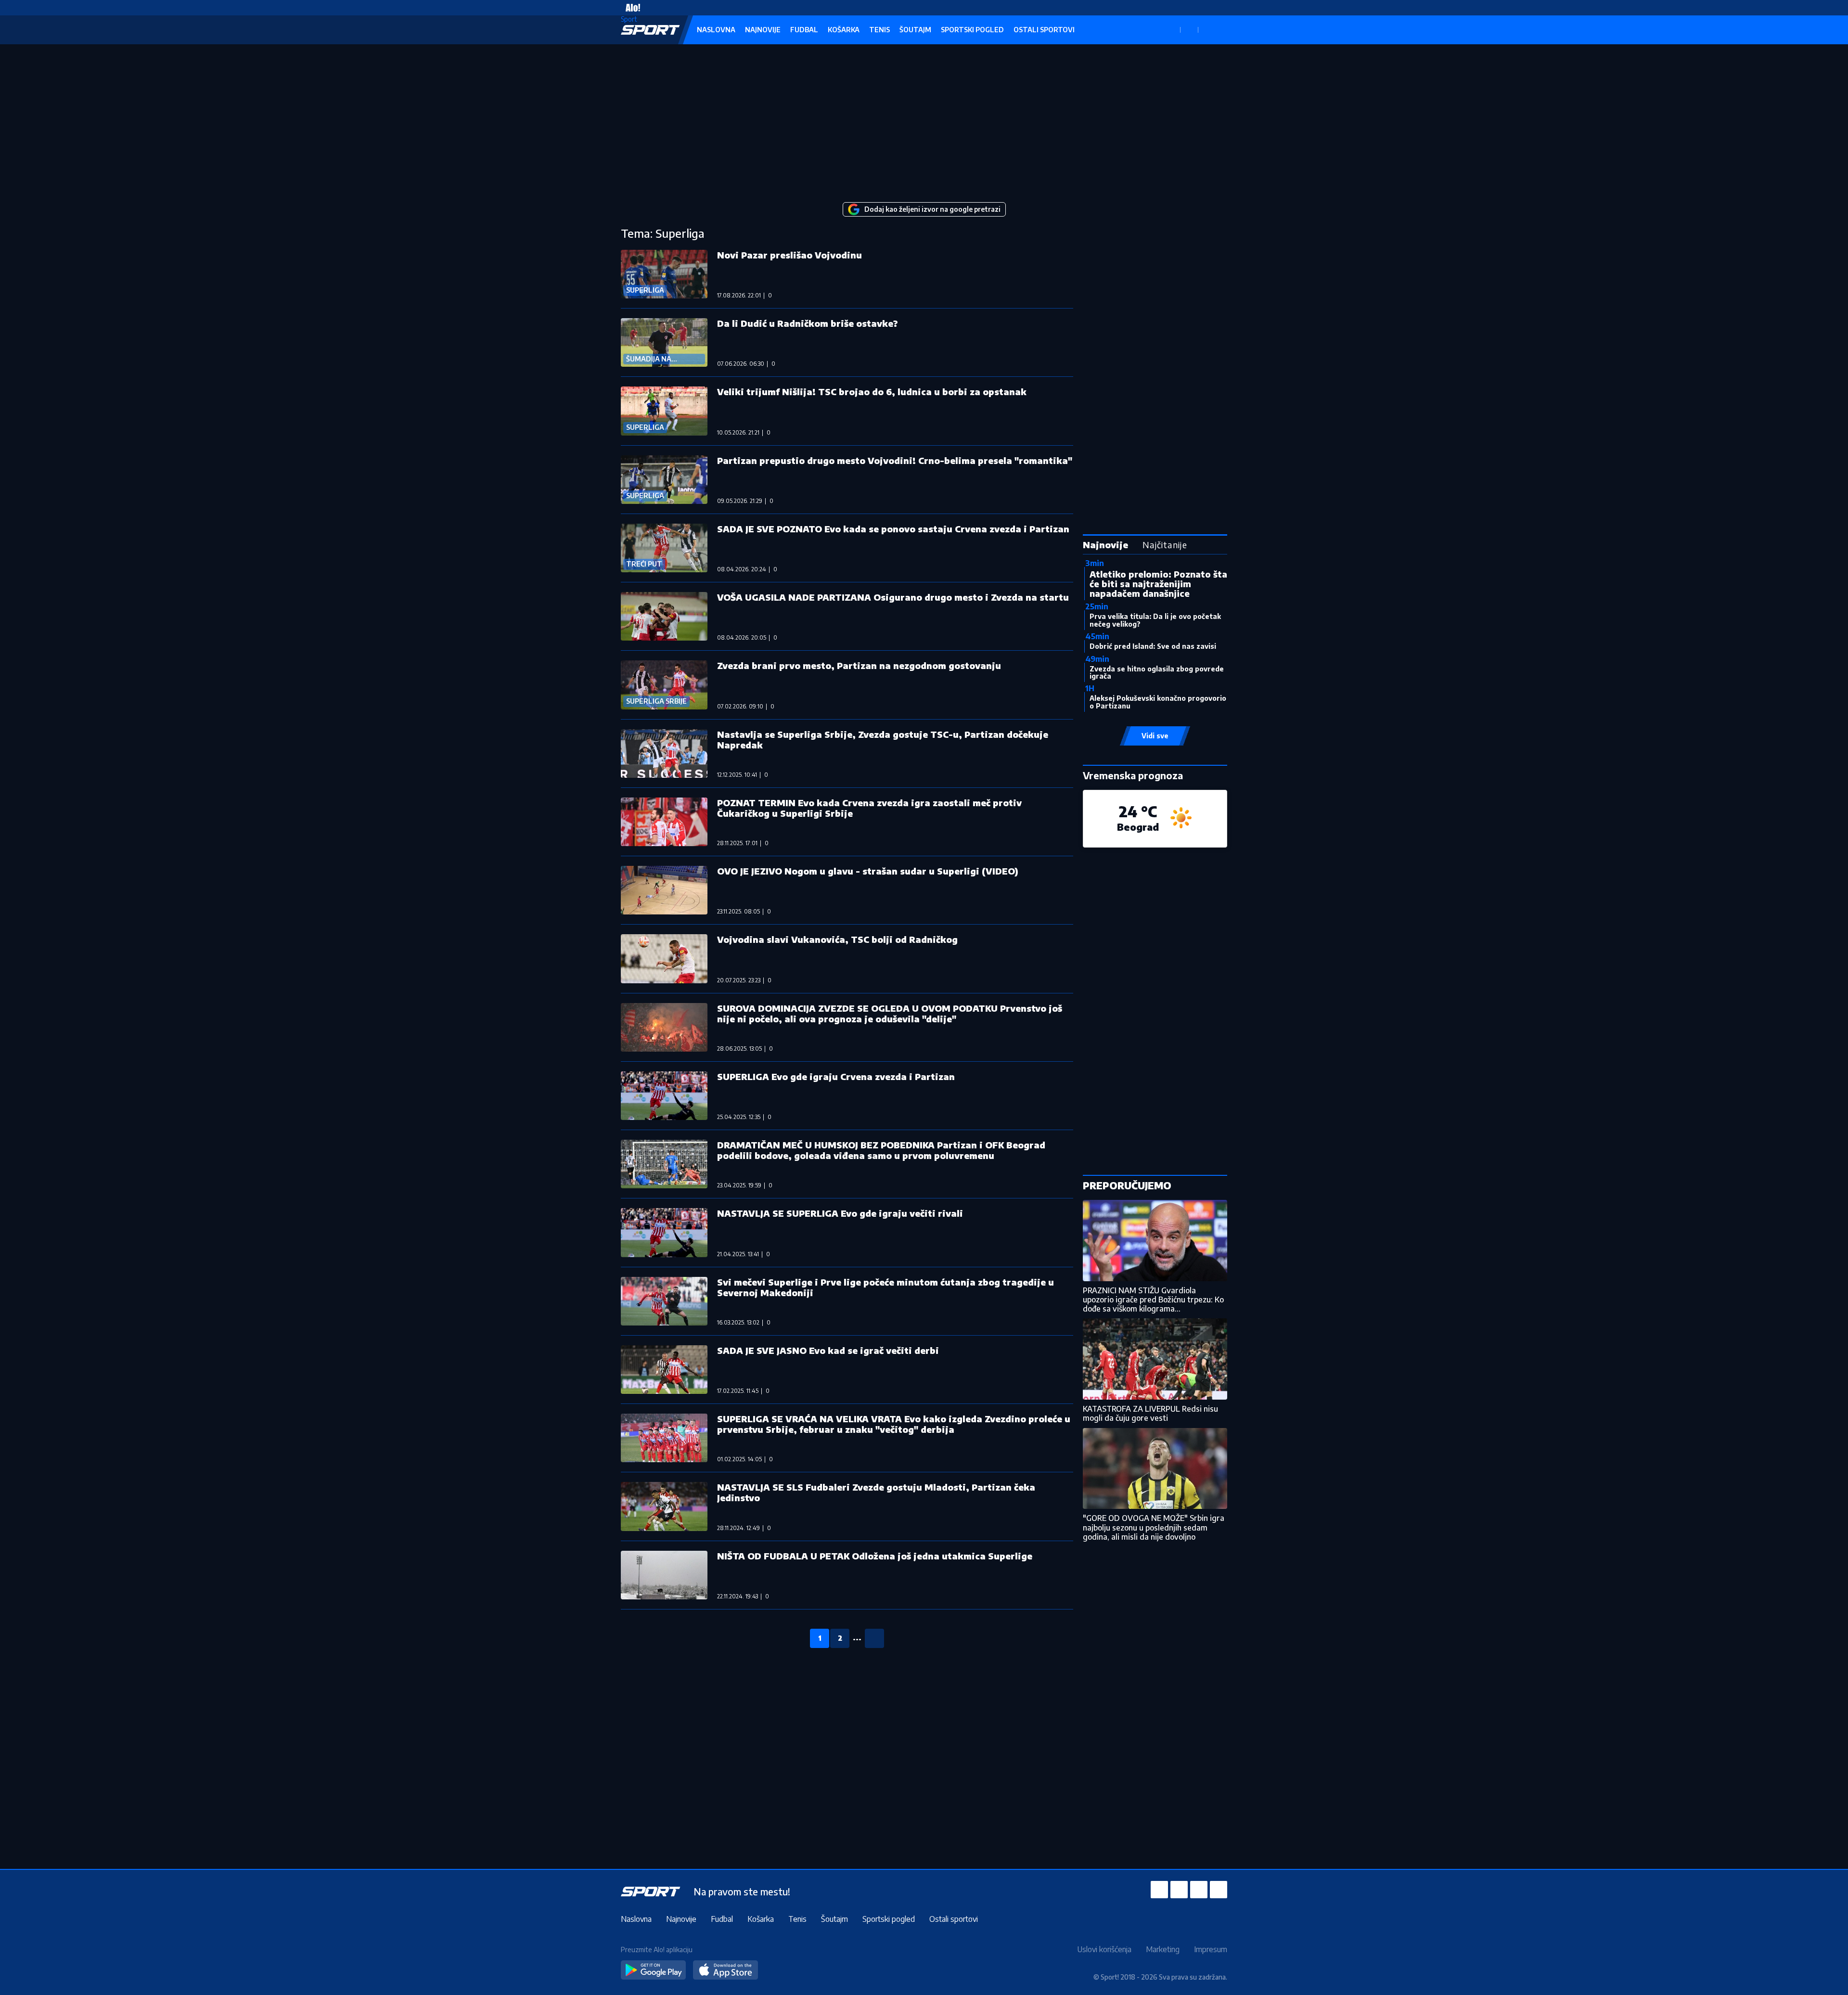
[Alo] (630, 8)
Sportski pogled (972, 30)
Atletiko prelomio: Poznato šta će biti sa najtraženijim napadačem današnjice (1158, 584)
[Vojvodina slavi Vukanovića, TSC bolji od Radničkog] (664, 959)
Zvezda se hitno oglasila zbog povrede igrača (1157, 672)
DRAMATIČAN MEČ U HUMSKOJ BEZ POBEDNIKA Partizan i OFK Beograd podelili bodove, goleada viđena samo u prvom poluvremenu (881, 1150)
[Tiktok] (1219, 1890)
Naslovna (716, 30)
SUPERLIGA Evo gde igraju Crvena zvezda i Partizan (836, 1076)
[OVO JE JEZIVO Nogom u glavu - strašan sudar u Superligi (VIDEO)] (664, 890)
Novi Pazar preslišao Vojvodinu (789, 255)
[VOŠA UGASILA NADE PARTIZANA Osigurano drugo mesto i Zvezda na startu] (664, 616)
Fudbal (804, 30)
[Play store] (653, 1970)
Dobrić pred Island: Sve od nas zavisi (1153, 646)
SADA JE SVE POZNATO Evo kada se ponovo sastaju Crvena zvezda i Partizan (893, 529)
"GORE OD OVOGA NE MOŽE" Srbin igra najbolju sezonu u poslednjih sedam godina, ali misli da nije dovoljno (1154, 1527)
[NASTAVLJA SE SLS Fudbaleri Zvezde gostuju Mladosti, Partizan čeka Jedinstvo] (664, 1506)
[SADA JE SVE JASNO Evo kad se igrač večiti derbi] (664, 1370)
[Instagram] (1179, 1890)
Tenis (879, 30)
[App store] (725, 1970)
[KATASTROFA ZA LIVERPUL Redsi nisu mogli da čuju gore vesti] (1155, 1359)
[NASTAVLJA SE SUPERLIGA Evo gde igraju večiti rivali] (664, 1232)
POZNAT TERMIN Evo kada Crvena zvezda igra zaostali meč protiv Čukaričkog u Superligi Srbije (869, 808)
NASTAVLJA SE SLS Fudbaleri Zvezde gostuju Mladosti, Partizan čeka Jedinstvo (876, 1492)
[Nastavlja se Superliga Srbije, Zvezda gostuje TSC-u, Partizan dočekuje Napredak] (664, 753)
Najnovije (763, 30)
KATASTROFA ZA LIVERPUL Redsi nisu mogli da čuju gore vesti (1150, 1413)
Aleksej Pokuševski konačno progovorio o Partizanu (1158, 702)
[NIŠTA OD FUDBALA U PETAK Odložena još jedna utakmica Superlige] (664, 1575)
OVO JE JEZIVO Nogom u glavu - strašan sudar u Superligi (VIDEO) (868, 871)
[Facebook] (1159, 1890)
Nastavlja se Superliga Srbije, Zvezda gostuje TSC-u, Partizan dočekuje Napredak (883, 740)
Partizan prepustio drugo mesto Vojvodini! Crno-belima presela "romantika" (895, 460)
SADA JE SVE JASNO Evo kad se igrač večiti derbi (828, 1350)
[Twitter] (1199, 1890)
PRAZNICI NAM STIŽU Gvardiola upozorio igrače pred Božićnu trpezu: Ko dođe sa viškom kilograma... (1153, 1300)
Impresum (1211, 1949)
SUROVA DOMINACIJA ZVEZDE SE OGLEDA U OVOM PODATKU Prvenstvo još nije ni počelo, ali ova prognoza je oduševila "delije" (890, 1013)
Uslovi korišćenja (1104, 1949)
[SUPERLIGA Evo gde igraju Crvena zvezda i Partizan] (664, 1096)
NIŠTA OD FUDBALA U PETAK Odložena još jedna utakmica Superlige (875, 1556)
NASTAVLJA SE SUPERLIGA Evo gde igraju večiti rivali (840, 1213)
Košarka (844, 30)
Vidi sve (1155, 736)
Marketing (1163, 1949)
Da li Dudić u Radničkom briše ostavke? (808, 323)
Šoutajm (915, 30)
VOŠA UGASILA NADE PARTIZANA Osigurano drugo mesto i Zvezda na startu (893, 597)
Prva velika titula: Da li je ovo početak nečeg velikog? (1155, 620)
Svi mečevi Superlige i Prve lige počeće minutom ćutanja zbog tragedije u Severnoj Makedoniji (885, 1287)
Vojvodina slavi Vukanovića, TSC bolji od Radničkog (837, 939)
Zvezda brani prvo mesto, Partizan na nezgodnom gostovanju (859, 665)
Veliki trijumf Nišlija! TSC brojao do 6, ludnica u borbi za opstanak (872, 392)
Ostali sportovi (1044, 30)
